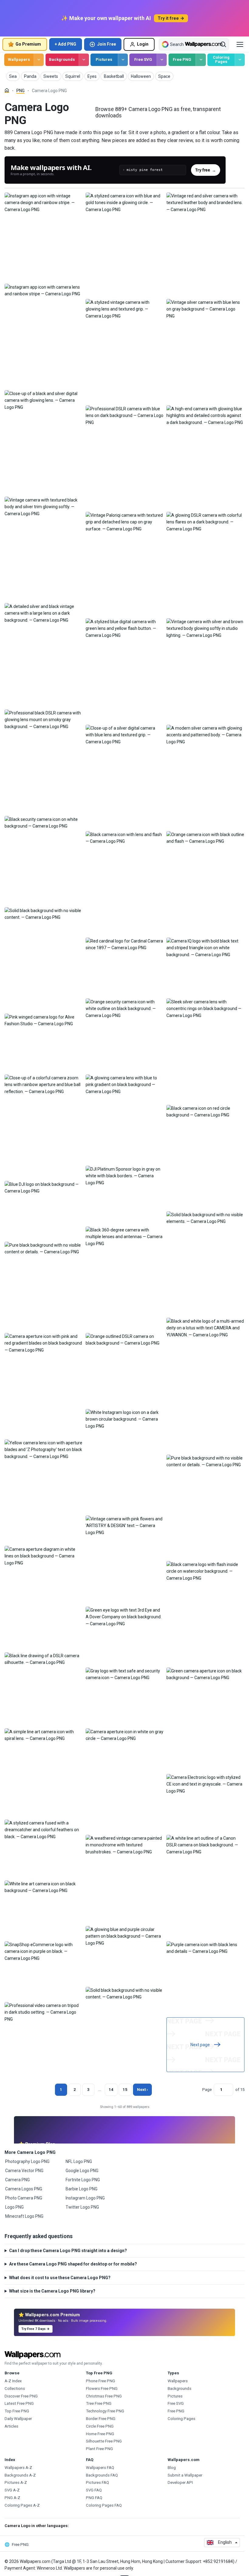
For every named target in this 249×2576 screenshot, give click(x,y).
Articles (11, 2426)
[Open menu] (240, 44)
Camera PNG (17, 2180)
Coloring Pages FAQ (104, 2505)
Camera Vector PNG (24, 2171)
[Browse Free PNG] (201, 60)
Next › (142, 2090)
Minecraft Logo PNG (24, 2216)
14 (111, 2090)
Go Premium (28, 44)
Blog (172, 2468)
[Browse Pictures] (123, 60)
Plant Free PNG (99, 2449)
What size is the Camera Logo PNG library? (52, 2291)
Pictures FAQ (97, 2482)
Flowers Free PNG (102, 2389)
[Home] (7, 90)
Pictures (104, 59)
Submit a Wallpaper (185, 2475)
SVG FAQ (94, 2490)
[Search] (223, 44)
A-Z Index (13, 2381)
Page (207, 2090)
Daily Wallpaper (18, 2419)
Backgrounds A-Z (20, 2475)
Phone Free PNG (101, 2381)
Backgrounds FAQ (102, 2475)
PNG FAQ (94, 2498)
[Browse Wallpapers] (39, 60)
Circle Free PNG (100, 2426)
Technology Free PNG (105, 2411)
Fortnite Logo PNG (83, 2180)
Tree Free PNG (99, 2403)
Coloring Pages (221, 60)
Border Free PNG (101, 2419)
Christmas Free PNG (104, 2396)
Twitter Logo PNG (82, 2207)
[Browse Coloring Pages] (240, 60)
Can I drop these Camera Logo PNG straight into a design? (68, 2251)
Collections (15, 2389)
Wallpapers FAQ (100, 2468)
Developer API (180, 2482)
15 (125, 2090)
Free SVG (143, 59)
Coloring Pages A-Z (22, 2505)
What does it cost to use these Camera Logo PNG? (60, 2278)
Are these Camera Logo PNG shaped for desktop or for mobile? (73, 2264)
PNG (20, 91)
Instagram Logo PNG (85, 2198)
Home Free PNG (100, 2434)
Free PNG (182, 59)
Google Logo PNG (82, 2171)
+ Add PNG (65, 44)
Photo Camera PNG (24, 2198)
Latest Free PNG (19, 2403)
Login (143, 44)
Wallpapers (19, 59)
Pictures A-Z (16, 2482)
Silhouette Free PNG (104, 2441)
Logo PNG (14, 2207)
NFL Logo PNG (79, 2161)
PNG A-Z (12, 2498)
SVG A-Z (12, 2490)
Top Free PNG (17, 2411)
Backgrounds (62, 59)
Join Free (107, 44)
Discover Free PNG (21, 2396)
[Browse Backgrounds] (84, 60)
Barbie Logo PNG (82, 2189)
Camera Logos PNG (24, 2189)
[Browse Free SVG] (162, 60)
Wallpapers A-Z (18, 2468)
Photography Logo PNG (27, 2161)
